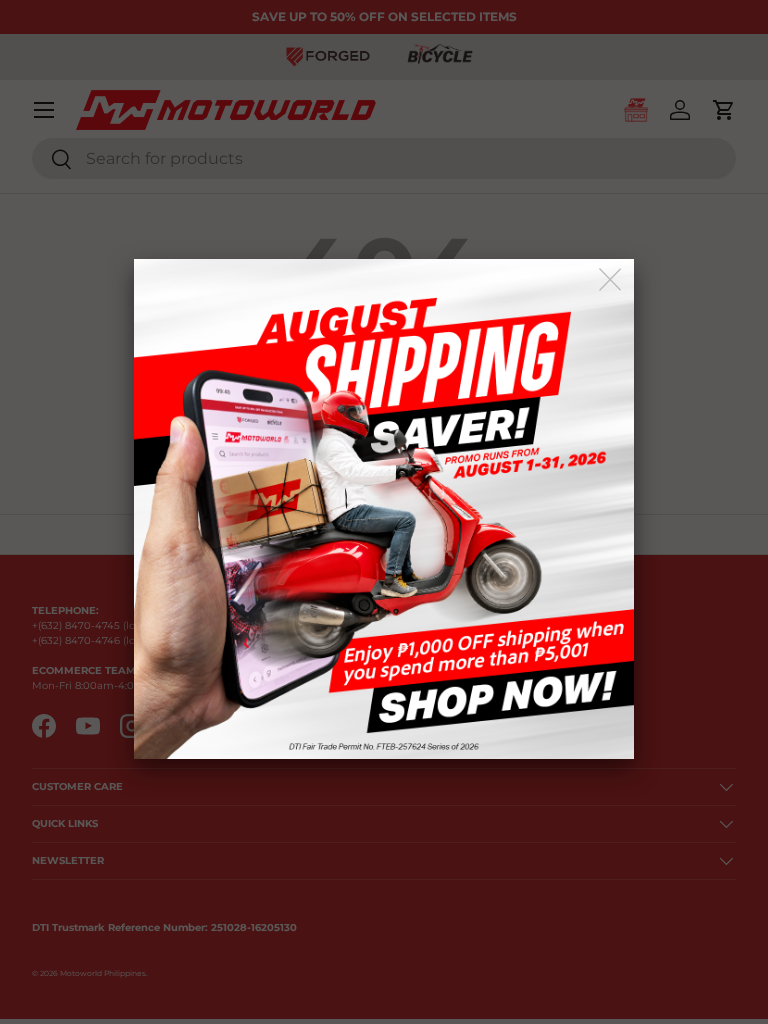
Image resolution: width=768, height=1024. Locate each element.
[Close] (611, 280)
